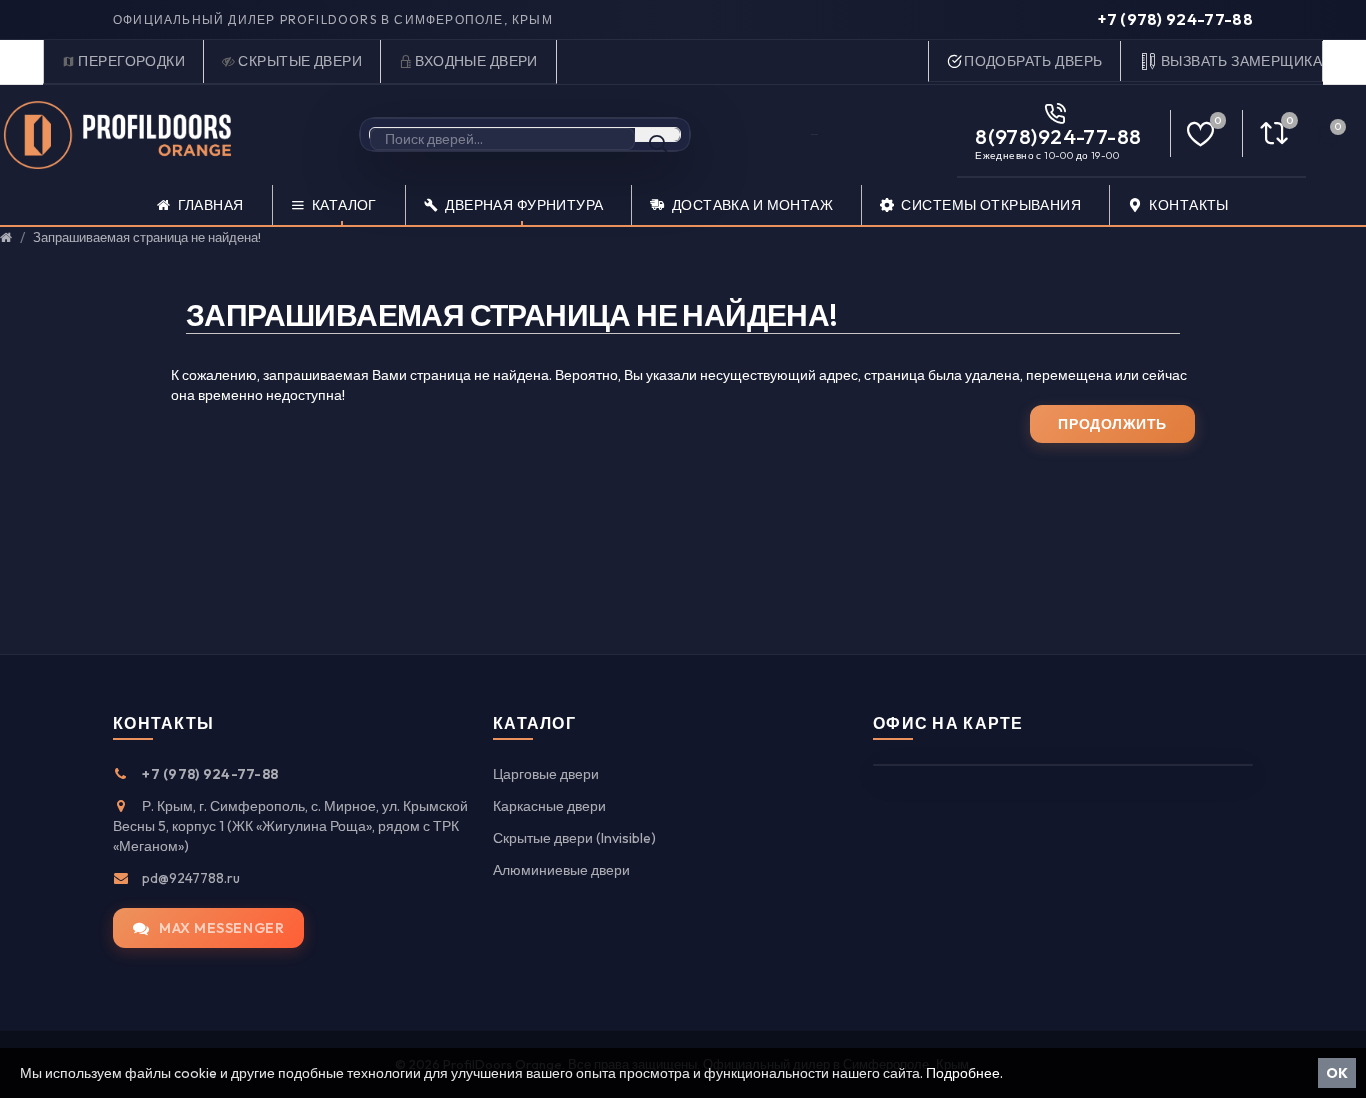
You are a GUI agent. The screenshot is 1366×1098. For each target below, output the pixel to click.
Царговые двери (546, 774)
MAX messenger (221, 928)
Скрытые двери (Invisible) (574, 838)
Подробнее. (964, 1073)
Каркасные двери (549, 806)
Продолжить (1112, 424)
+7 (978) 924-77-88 (1175, 19)
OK (1337, 1073)
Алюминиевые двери (561, 870)
